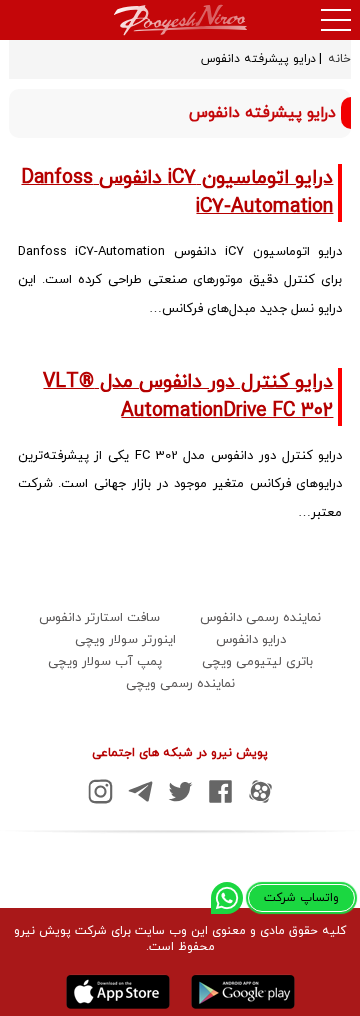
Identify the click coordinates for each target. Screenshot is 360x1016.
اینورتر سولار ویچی (125, 640)
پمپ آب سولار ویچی (105, 662)
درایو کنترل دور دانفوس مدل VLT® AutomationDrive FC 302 (188, 396)
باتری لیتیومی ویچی (257, 662)
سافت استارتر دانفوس (99, 618)
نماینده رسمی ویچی (180, 684)
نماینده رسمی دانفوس (260, 618)
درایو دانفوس (251, 640)
